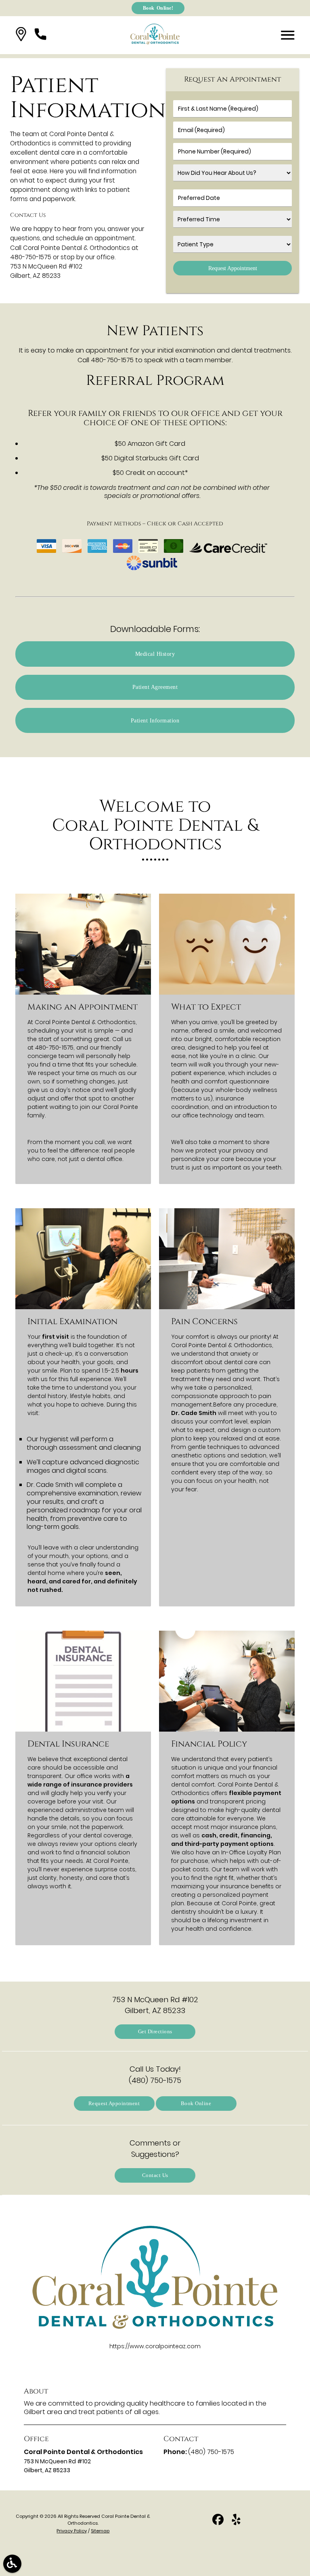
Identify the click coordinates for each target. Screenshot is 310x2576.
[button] (21, 35)
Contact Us (155, 2175)
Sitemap (100, 2531)
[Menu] (288, 35)
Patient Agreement (155, 687)
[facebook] (219, 2522)
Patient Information (155, 720)
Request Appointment (114, 2103)
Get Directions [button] (155, 2031)
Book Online (196, 2103)
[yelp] (236, 2522)
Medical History (155, 654)
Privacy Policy (72, 2531)
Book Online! (158, 8)
